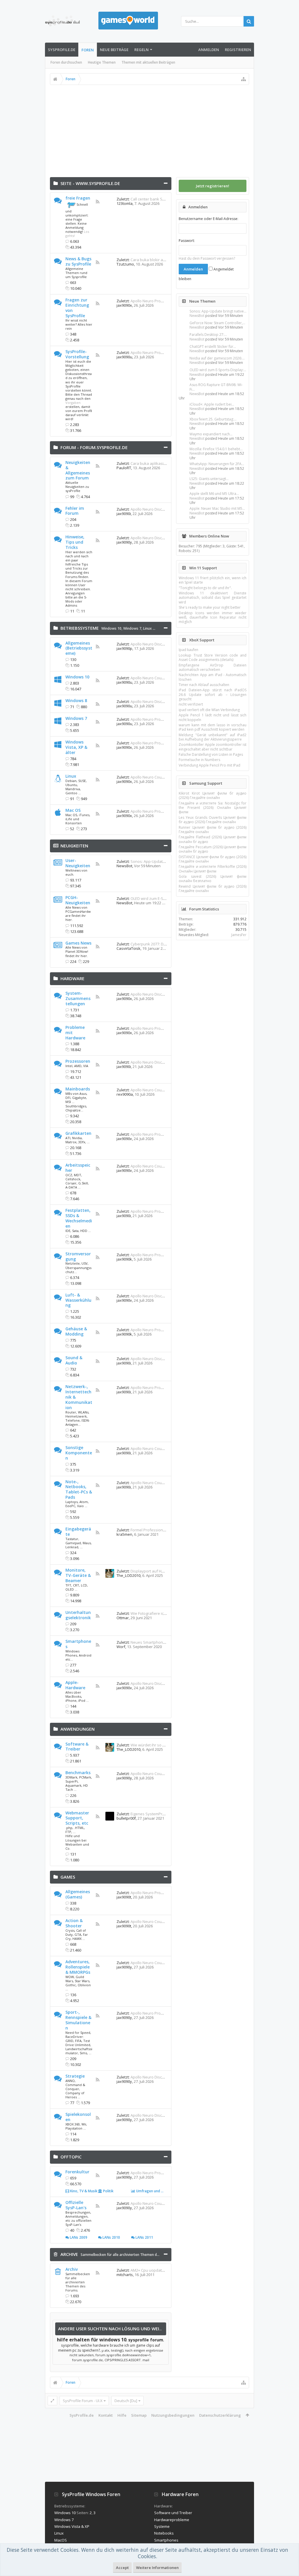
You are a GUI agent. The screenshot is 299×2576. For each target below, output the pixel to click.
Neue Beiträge (114, 50)
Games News (78, 943)
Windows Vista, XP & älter (76, 747)
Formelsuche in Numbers (199, 760)
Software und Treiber (173, 2513)
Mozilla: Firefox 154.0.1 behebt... (216, 449)
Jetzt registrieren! (213, 186)
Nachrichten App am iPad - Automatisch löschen (213, 677)
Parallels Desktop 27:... (208, 335)
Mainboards (78, 1089)
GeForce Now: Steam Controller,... (217, 323)
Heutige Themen (102, 62)
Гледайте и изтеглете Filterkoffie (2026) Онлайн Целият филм (213, 869)
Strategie (75, 2076)
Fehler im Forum (75, 511)
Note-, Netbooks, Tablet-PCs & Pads (79, 1489)
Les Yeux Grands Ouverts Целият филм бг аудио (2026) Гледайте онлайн (213, 820)
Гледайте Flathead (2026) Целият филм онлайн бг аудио (213, 839)
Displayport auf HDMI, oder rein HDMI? (164, 1571)
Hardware (72, 978)
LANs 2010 (111, 2237)
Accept (122, 2568)
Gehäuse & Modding (76, 1331)
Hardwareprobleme (172, 2520)
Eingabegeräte (78, 1532)
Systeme (162, 2526)
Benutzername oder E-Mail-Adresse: (208, 219)
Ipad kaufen (188, 650)
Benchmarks (78, 1773)
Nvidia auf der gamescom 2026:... (217, 358)
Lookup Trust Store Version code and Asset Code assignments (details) (213, 657)
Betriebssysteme (80, 628)
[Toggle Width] (52, 2401)
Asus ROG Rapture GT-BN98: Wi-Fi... (216, 387)
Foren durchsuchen (66, 62)
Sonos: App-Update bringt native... (218, 311)
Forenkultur (77, 2172)
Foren (88, 50)
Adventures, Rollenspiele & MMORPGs (78, 1967)
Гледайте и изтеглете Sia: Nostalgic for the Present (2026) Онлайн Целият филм (213, 808)
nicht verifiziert (191, 704)
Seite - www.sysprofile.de (90, 183)
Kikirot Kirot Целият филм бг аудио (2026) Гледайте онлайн (213, 795)
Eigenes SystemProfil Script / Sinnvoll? (164, 1814)
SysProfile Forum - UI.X (83, 2401)
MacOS (61, 2540)
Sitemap (139, 2415)
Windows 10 (111, 628)
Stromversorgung (78, 1256)
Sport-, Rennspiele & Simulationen (78, 2020)
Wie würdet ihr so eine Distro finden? (163, 1745)
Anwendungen (78, 1729)
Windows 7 (132, 628)
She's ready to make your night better (210, 607)
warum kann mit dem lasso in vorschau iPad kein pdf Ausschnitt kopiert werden (213, 727)
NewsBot (197, 316)
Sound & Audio (74, 1360)
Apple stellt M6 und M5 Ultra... (214, 494)
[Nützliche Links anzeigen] (244, 79)
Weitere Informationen (157, 2568)
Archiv (72, 2269)
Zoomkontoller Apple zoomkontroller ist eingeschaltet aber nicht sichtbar (213, 747)
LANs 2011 (144, 2237)
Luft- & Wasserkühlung (78, 1300)
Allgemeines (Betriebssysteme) (79, 648)
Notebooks (164, 2533)
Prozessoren (78, 1061)
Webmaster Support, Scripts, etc (77, 1818)
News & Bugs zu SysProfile (78, 261)
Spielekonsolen (78, 2117)
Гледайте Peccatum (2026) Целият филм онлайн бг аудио (213, 849)
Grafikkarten (78, 1133)
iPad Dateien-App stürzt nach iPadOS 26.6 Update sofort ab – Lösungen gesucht (213, 694)
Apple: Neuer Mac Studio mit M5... (217, 508)
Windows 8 (76, 700)
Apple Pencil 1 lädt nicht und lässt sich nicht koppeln (213, 717)
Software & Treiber (77, 1747)
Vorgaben (73, 403)
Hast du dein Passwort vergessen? (207, 258)
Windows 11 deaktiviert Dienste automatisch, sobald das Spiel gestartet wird (213, 598)
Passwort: (187, 241)
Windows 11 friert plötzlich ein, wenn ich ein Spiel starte (213, 580)
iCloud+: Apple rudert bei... (212, 404)
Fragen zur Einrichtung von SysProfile (77, 308)
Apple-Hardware (75, 1685)
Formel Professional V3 (151, 1530)
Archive (69, 2254)
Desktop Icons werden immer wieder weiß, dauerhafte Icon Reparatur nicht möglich (213, 617)
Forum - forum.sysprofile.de (94, 447)
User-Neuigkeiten (78, 863)
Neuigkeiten (74, 846)
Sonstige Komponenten (79, 1453)
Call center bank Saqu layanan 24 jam (164, 199)
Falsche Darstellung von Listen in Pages (211, 754)
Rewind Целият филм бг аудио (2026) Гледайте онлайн (213, 889)
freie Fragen (78, 198)
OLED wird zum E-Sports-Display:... (218, 370)
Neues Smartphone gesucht (155, 1642)
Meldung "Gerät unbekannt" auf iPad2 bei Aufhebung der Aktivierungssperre (213, 737)
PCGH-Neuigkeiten (78, 900)
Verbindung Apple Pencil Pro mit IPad (210, 765)
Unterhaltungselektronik (78, 1615)
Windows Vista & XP (72, 2526)
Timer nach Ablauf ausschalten (204, 685)
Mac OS (73, 810)
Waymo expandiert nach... (211, 434)
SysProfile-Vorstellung (77, 354)
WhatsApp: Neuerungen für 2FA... (217, 464)
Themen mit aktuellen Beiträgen (148, 62)
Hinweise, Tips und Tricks (75, 542)
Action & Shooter (74, 1923)
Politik (108, 2191)
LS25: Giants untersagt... (209, 479)
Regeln (141, 50)
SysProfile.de (62, 50)
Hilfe (122, 2415)
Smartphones (78, 1644)
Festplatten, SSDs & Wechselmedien (79, 1218)
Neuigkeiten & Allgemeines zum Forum (78, 470)
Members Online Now (209, 536)
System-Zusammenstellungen (78, 998)
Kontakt (106, 2415)
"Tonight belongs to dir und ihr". (205, 588)
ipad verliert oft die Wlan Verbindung (209, 710)
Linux (71, 776)
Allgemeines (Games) (78, 1894)
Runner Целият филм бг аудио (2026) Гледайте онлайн (213, 830)
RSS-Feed (98, 202)
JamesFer (239, 935)
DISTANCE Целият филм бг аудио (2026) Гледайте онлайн (213, 859)
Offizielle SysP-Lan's (76, 2205)
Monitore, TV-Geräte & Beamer (78, 1575)
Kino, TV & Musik (83, 2191)
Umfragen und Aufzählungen (160, 2191)
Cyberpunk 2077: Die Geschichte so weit (166, 944)
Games (68, 1877)
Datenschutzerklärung (220, 2415)
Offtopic (71, 2157)
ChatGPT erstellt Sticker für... (213, 347)
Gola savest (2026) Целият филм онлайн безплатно (213, 879)
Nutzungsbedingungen (173, 2415)
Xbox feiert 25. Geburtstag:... (213, 419)
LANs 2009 (78, 2237)
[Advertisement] (150, 129)
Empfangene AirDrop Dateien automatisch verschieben (213, 667)
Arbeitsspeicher (78, 1168)
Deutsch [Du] (126, 2401)
